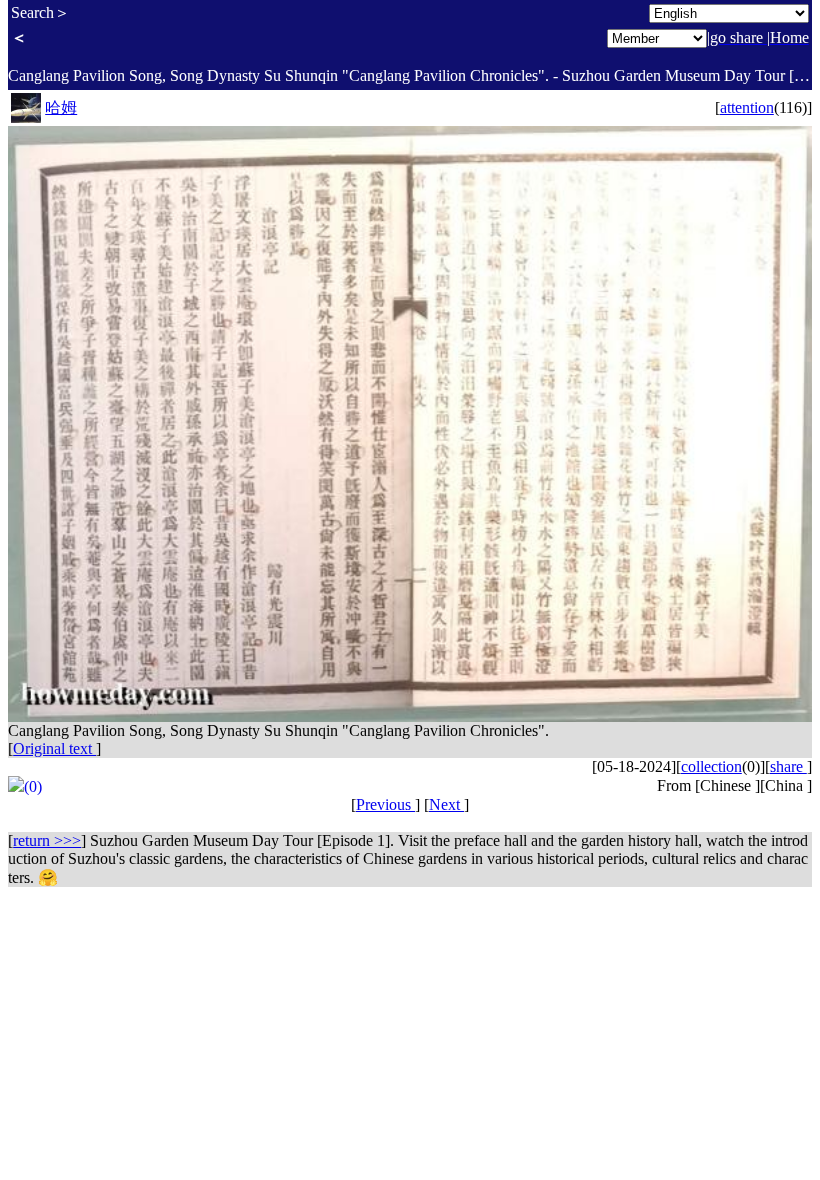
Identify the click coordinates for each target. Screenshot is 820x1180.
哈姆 (61, 107)
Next (446, 804)
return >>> (47, 840)
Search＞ (40, 12)
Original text (54, 748)
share (788, 766)
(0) (33, 786)
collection (711, 766)
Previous (385, 804)
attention (747, 107)
